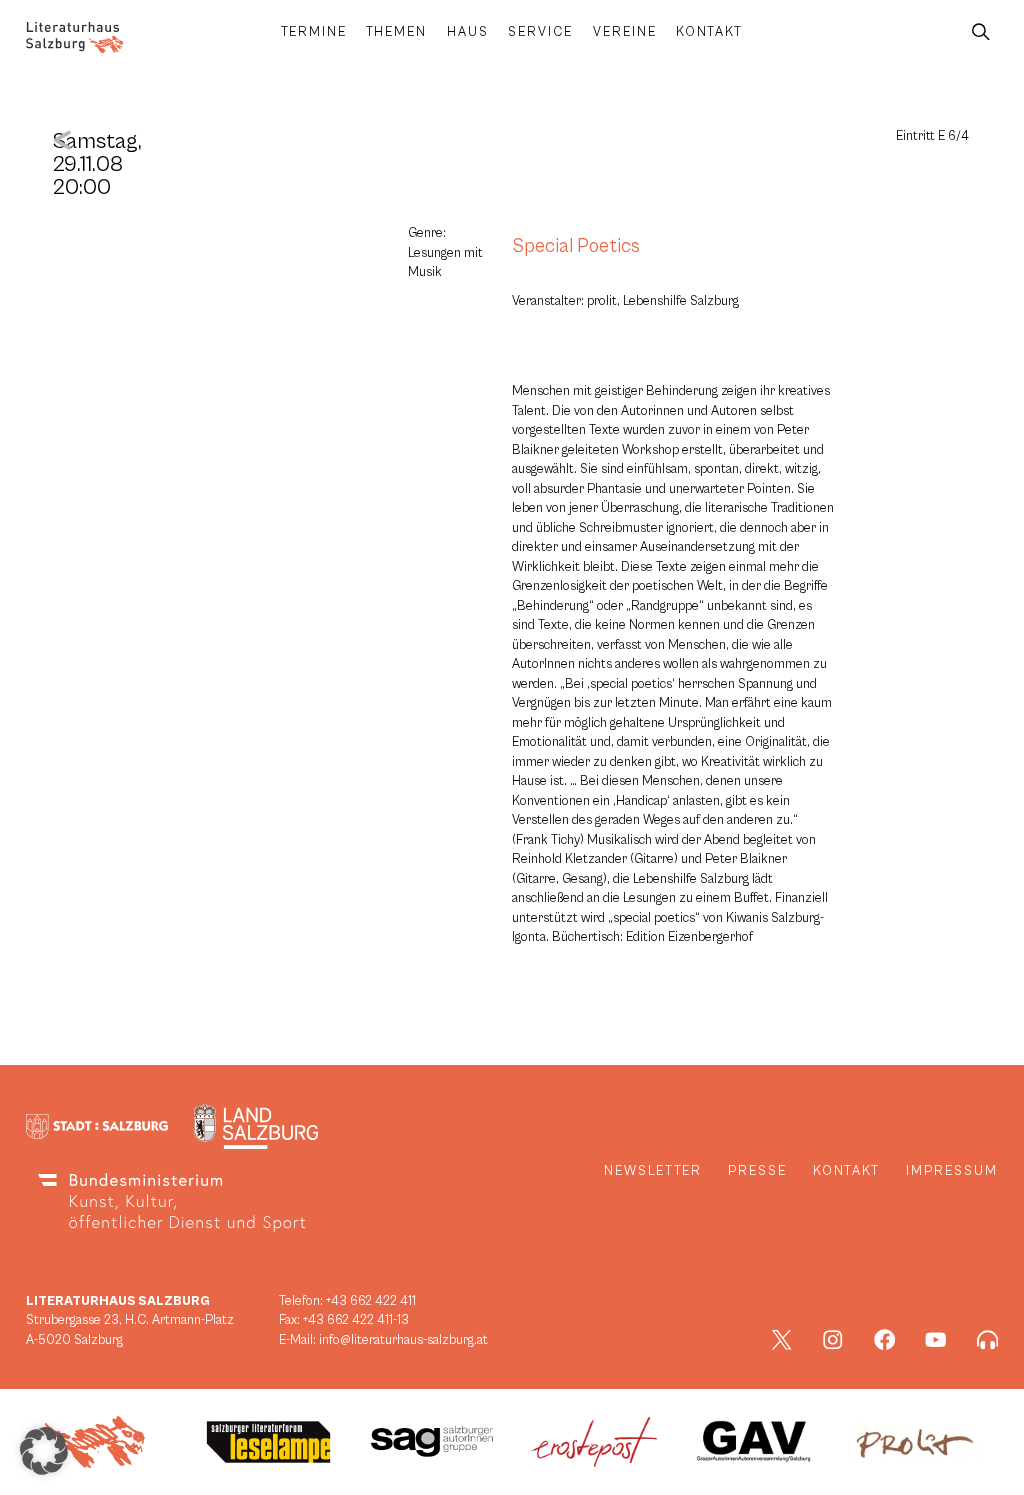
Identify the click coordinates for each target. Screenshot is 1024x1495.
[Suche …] (981, 32)
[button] (44, 1451)
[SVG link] (74, 37)
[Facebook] (885, 1340)
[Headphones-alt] (988, 1340)
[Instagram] (833, 1340)
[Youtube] (936, 1340)
